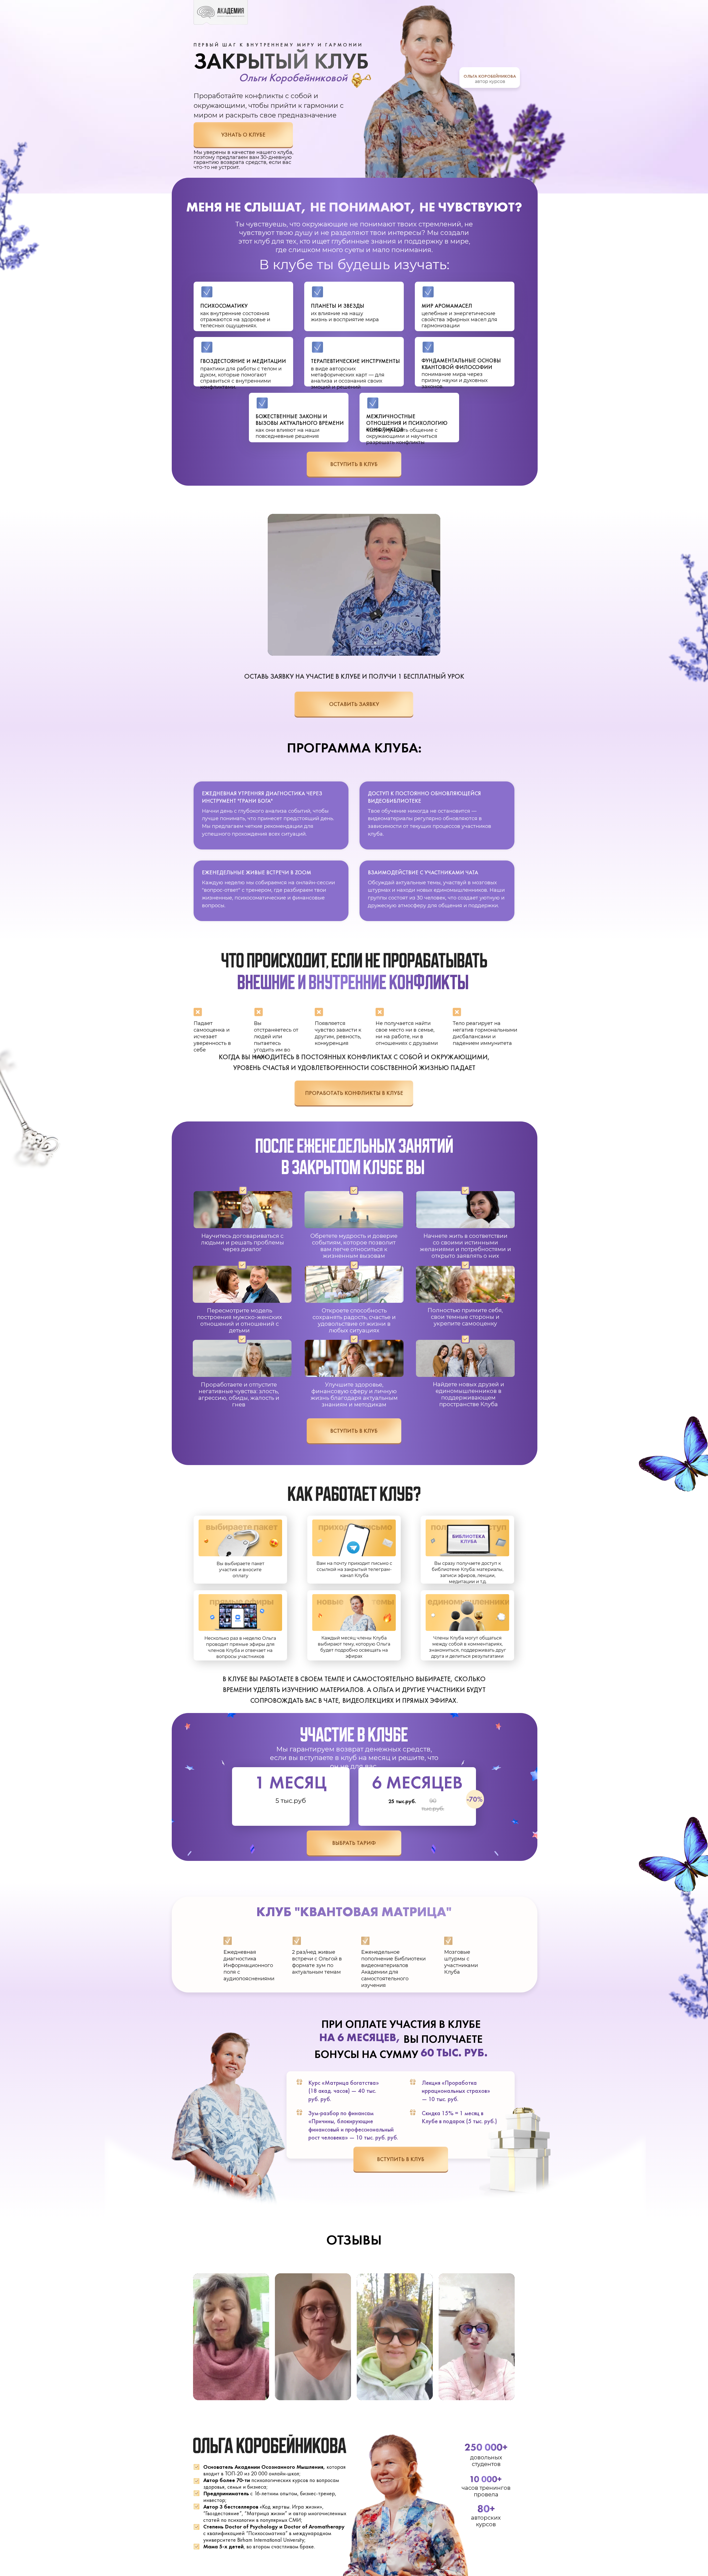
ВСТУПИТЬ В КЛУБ (354, 464)
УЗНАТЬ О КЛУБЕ (243, 134)
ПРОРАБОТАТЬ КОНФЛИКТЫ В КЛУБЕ (354, 1093)
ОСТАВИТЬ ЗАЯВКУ (354, 704)
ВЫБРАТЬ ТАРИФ (354, 1843)
